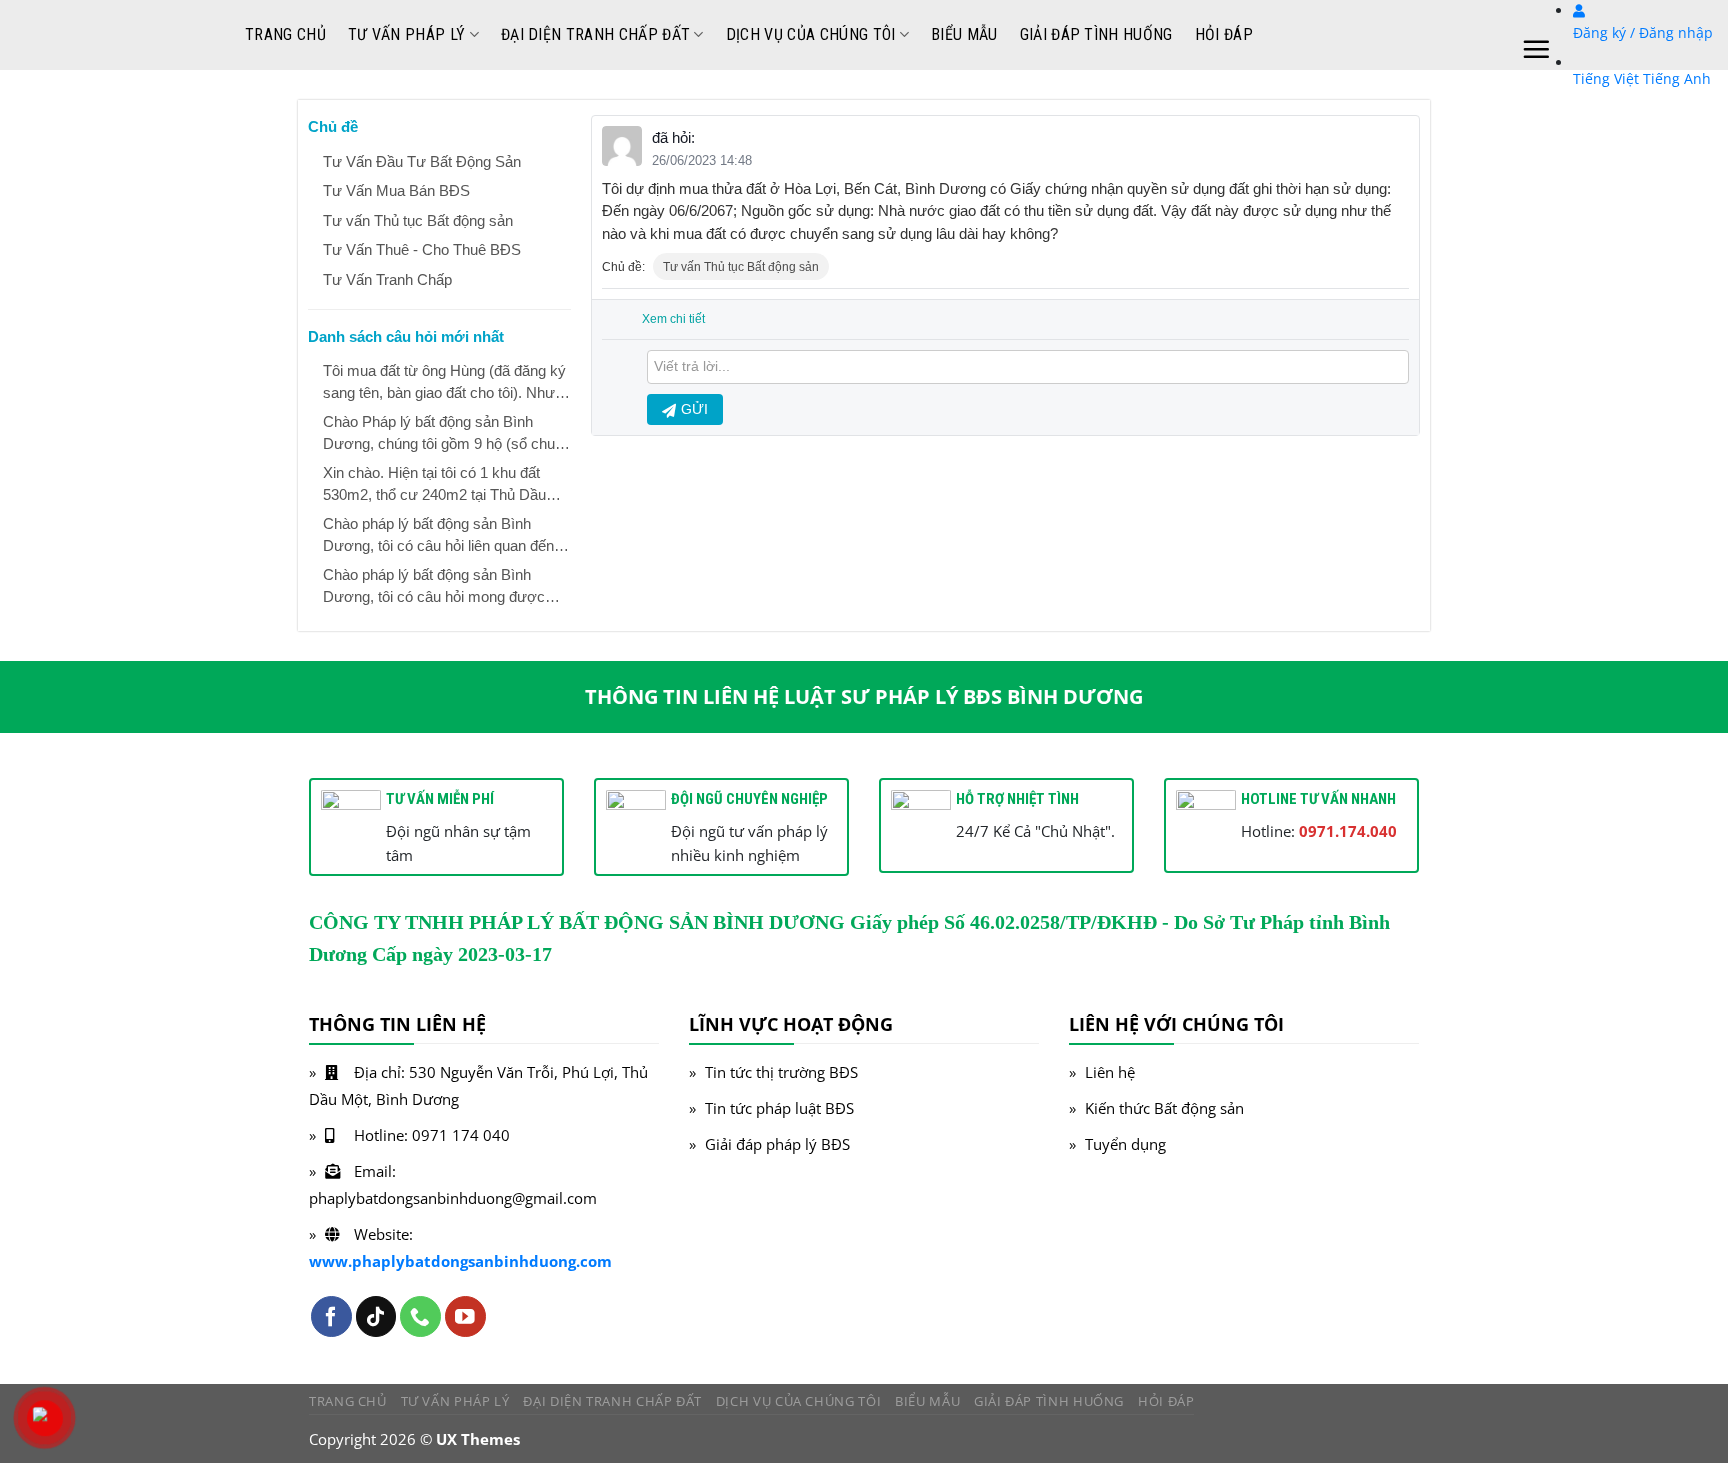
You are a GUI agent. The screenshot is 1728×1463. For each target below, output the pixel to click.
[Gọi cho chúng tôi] (420, 1316)
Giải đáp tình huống (1096, 34)
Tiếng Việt (1606, 78)
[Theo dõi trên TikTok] (376, 1316)
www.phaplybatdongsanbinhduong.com (460, 1261)
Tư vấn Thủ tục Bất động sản (741, 267)
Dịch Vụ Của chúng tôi (811, 34)
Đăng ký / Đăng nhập (1643, 32)
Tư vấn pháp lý (406, 34)
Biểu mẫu (964, 34)
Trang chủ (285, 34)
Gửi (694, 409)
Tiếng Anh (1677, 78)
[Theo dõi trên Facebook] (331, 1316)
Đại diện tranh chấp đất (595, 34)
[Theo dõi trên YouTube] (465, 1316)
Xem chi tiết (673, 319)
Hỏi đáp (1224, 34)
